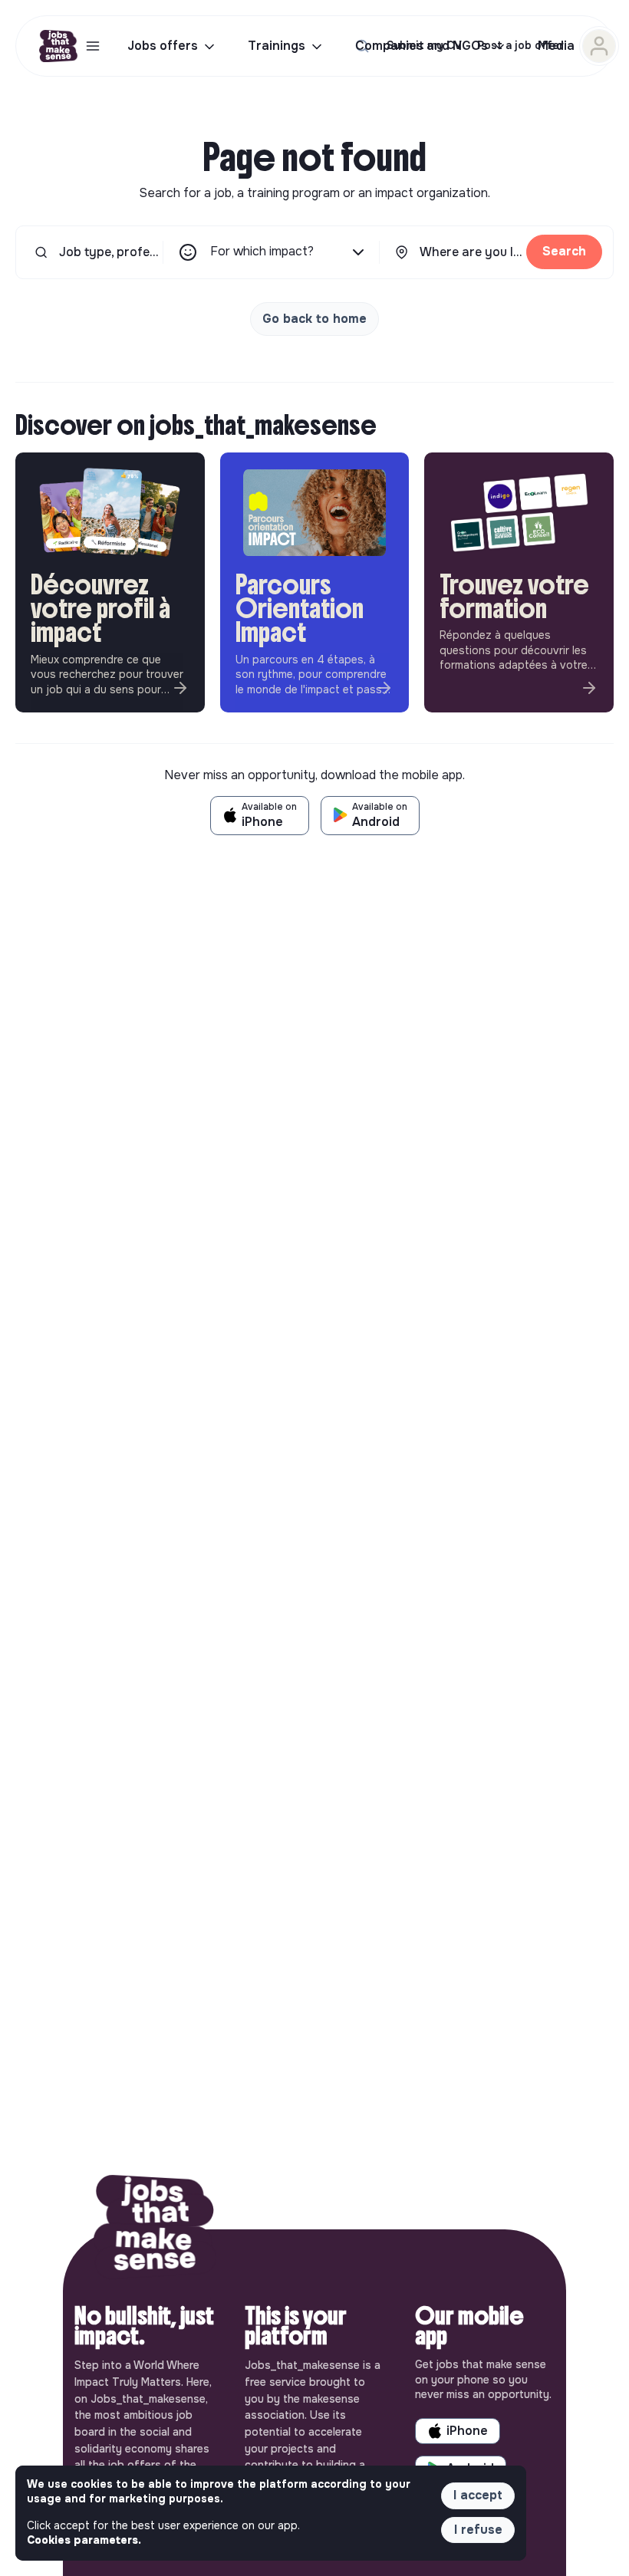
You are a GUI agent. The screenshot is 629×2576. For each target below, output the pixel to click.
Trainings (277, 46)
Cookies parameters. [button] (84, 2540)
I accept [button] (478, 2495)
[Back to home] (155, 2229)
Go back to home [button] (314, 319)
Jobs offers (163, 46)
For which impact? (262, 251)
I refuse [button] (478, 2530)
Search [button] (564, 251)
